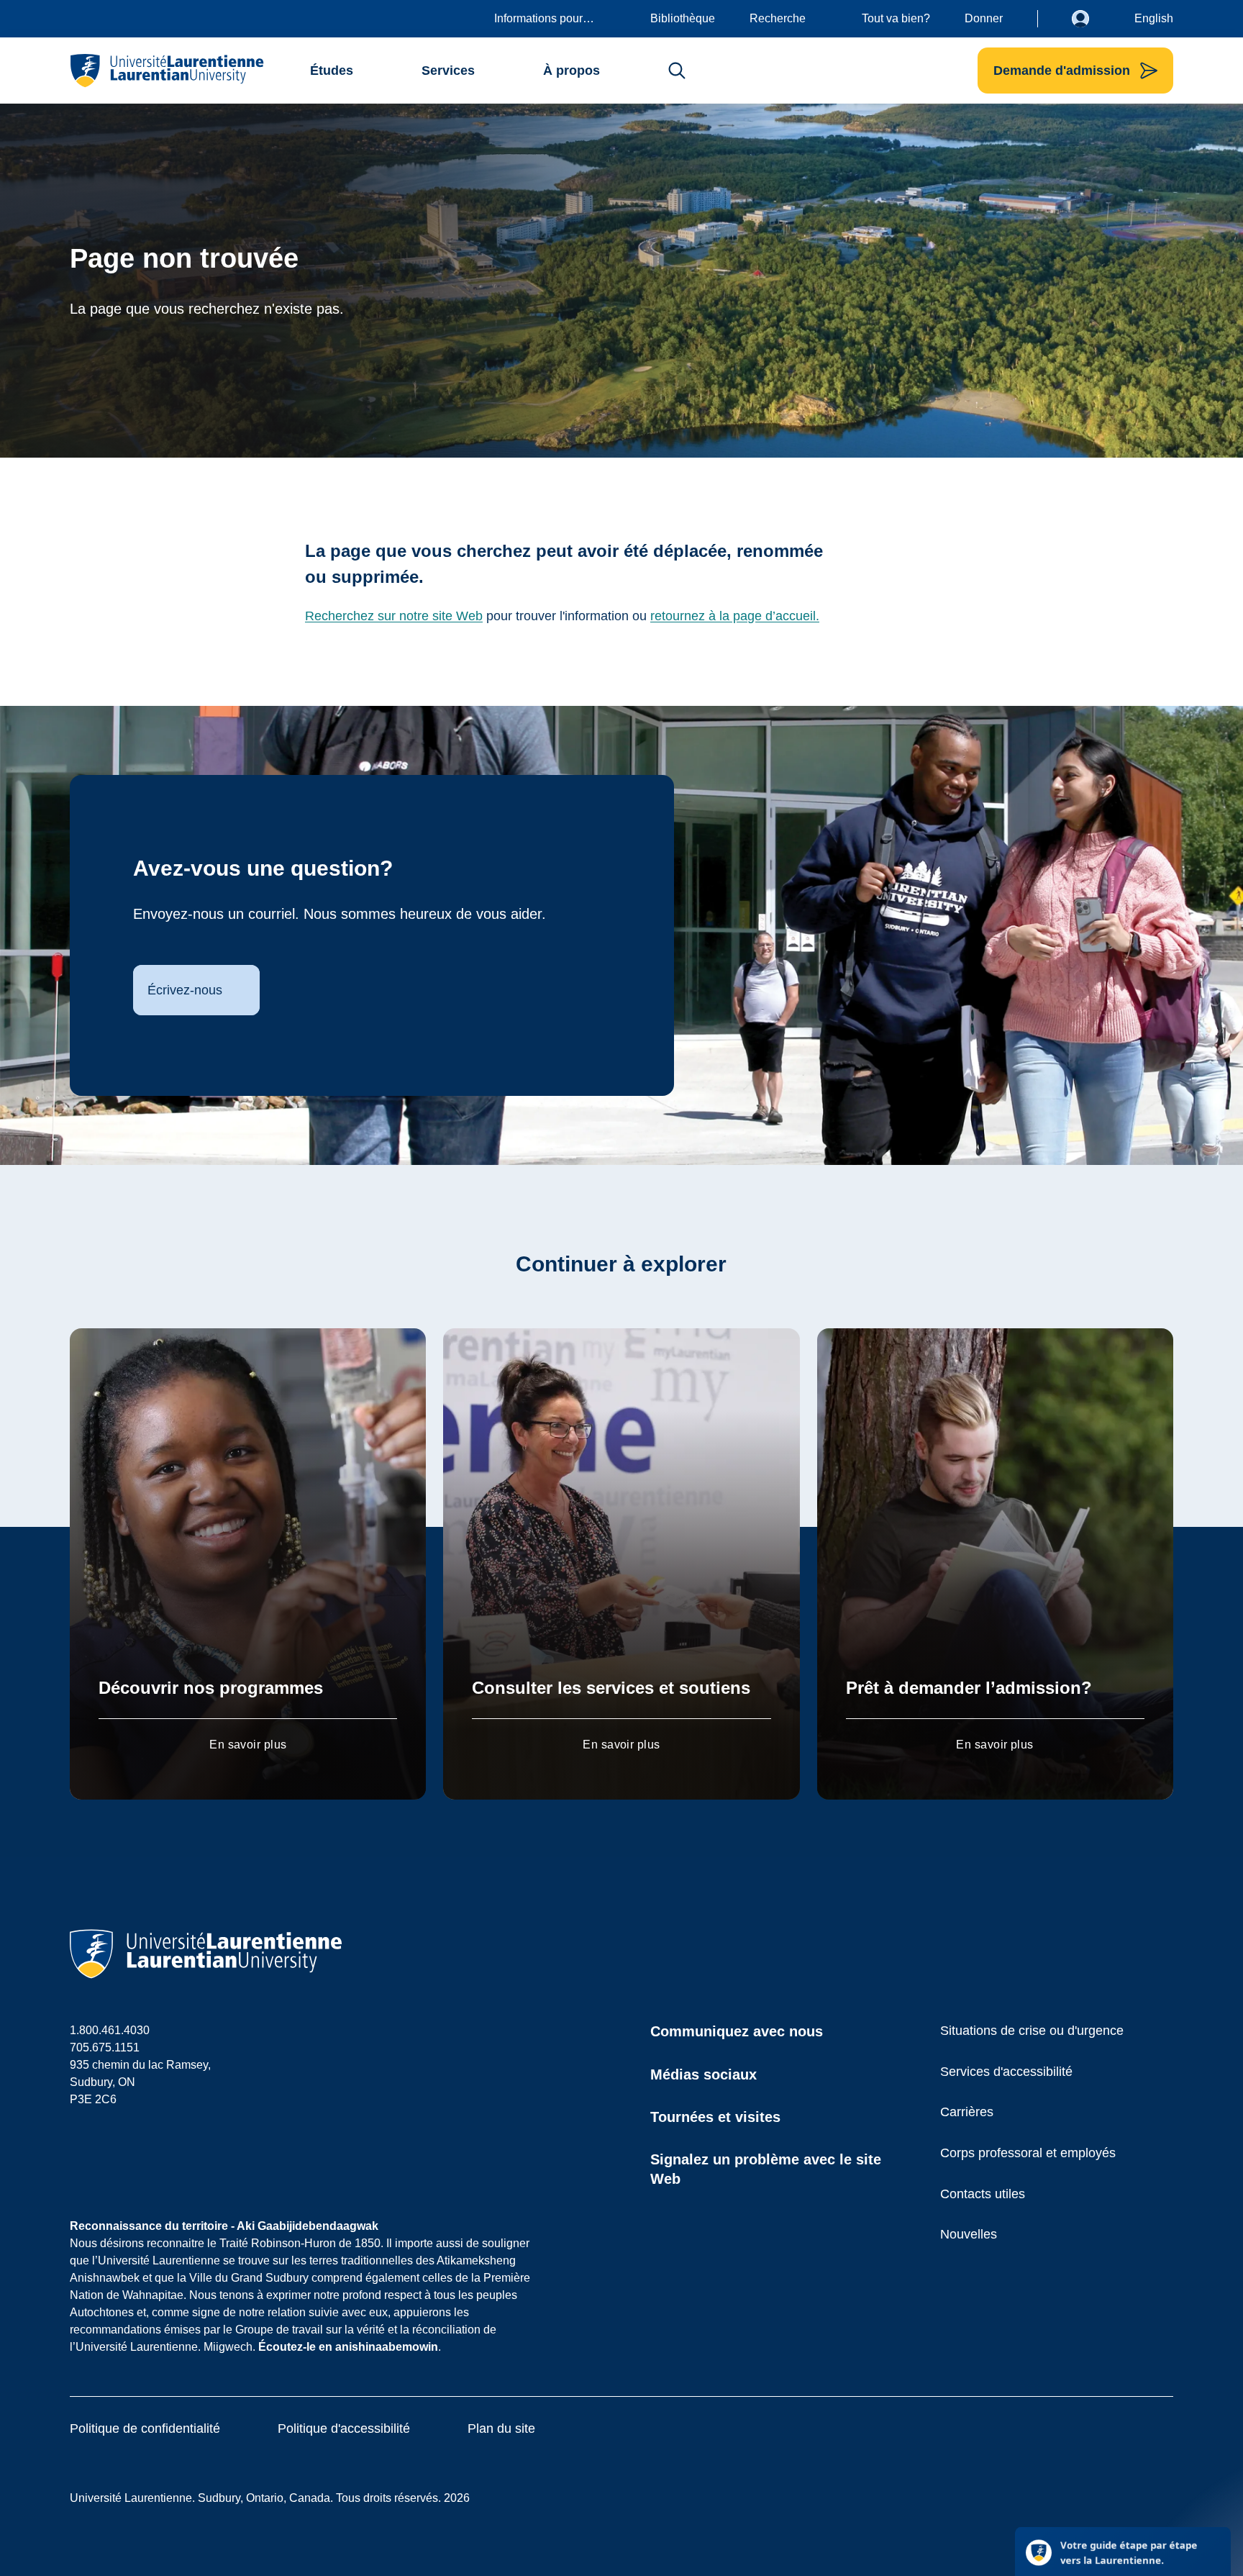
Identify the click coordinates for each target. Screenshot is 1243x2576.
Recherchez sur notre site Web (394, 616)
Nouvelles (969, 2234)
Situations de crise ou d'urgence (1032, 2031)
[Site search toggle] (677, 71)
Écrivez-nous (185, 990)
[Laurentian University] (167, 71)
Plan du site (501, 2428)
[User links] (1091, 19)
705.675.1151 (105, 2047)
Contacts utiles (983, 2194)
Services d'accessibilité (1006, 2072)
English (1154, 18)
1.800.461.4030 (110, 2030)
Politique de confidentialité (145, 2428)
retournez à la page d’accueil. (735, 616)
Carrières (967, 2112)
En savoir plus (248, 1745)
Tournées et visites (715, 2117)
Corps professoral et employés (1028, 2153)
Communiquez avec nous (737, 2031)
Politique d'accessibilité (344, 2428)
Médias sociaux (704, 2074)
